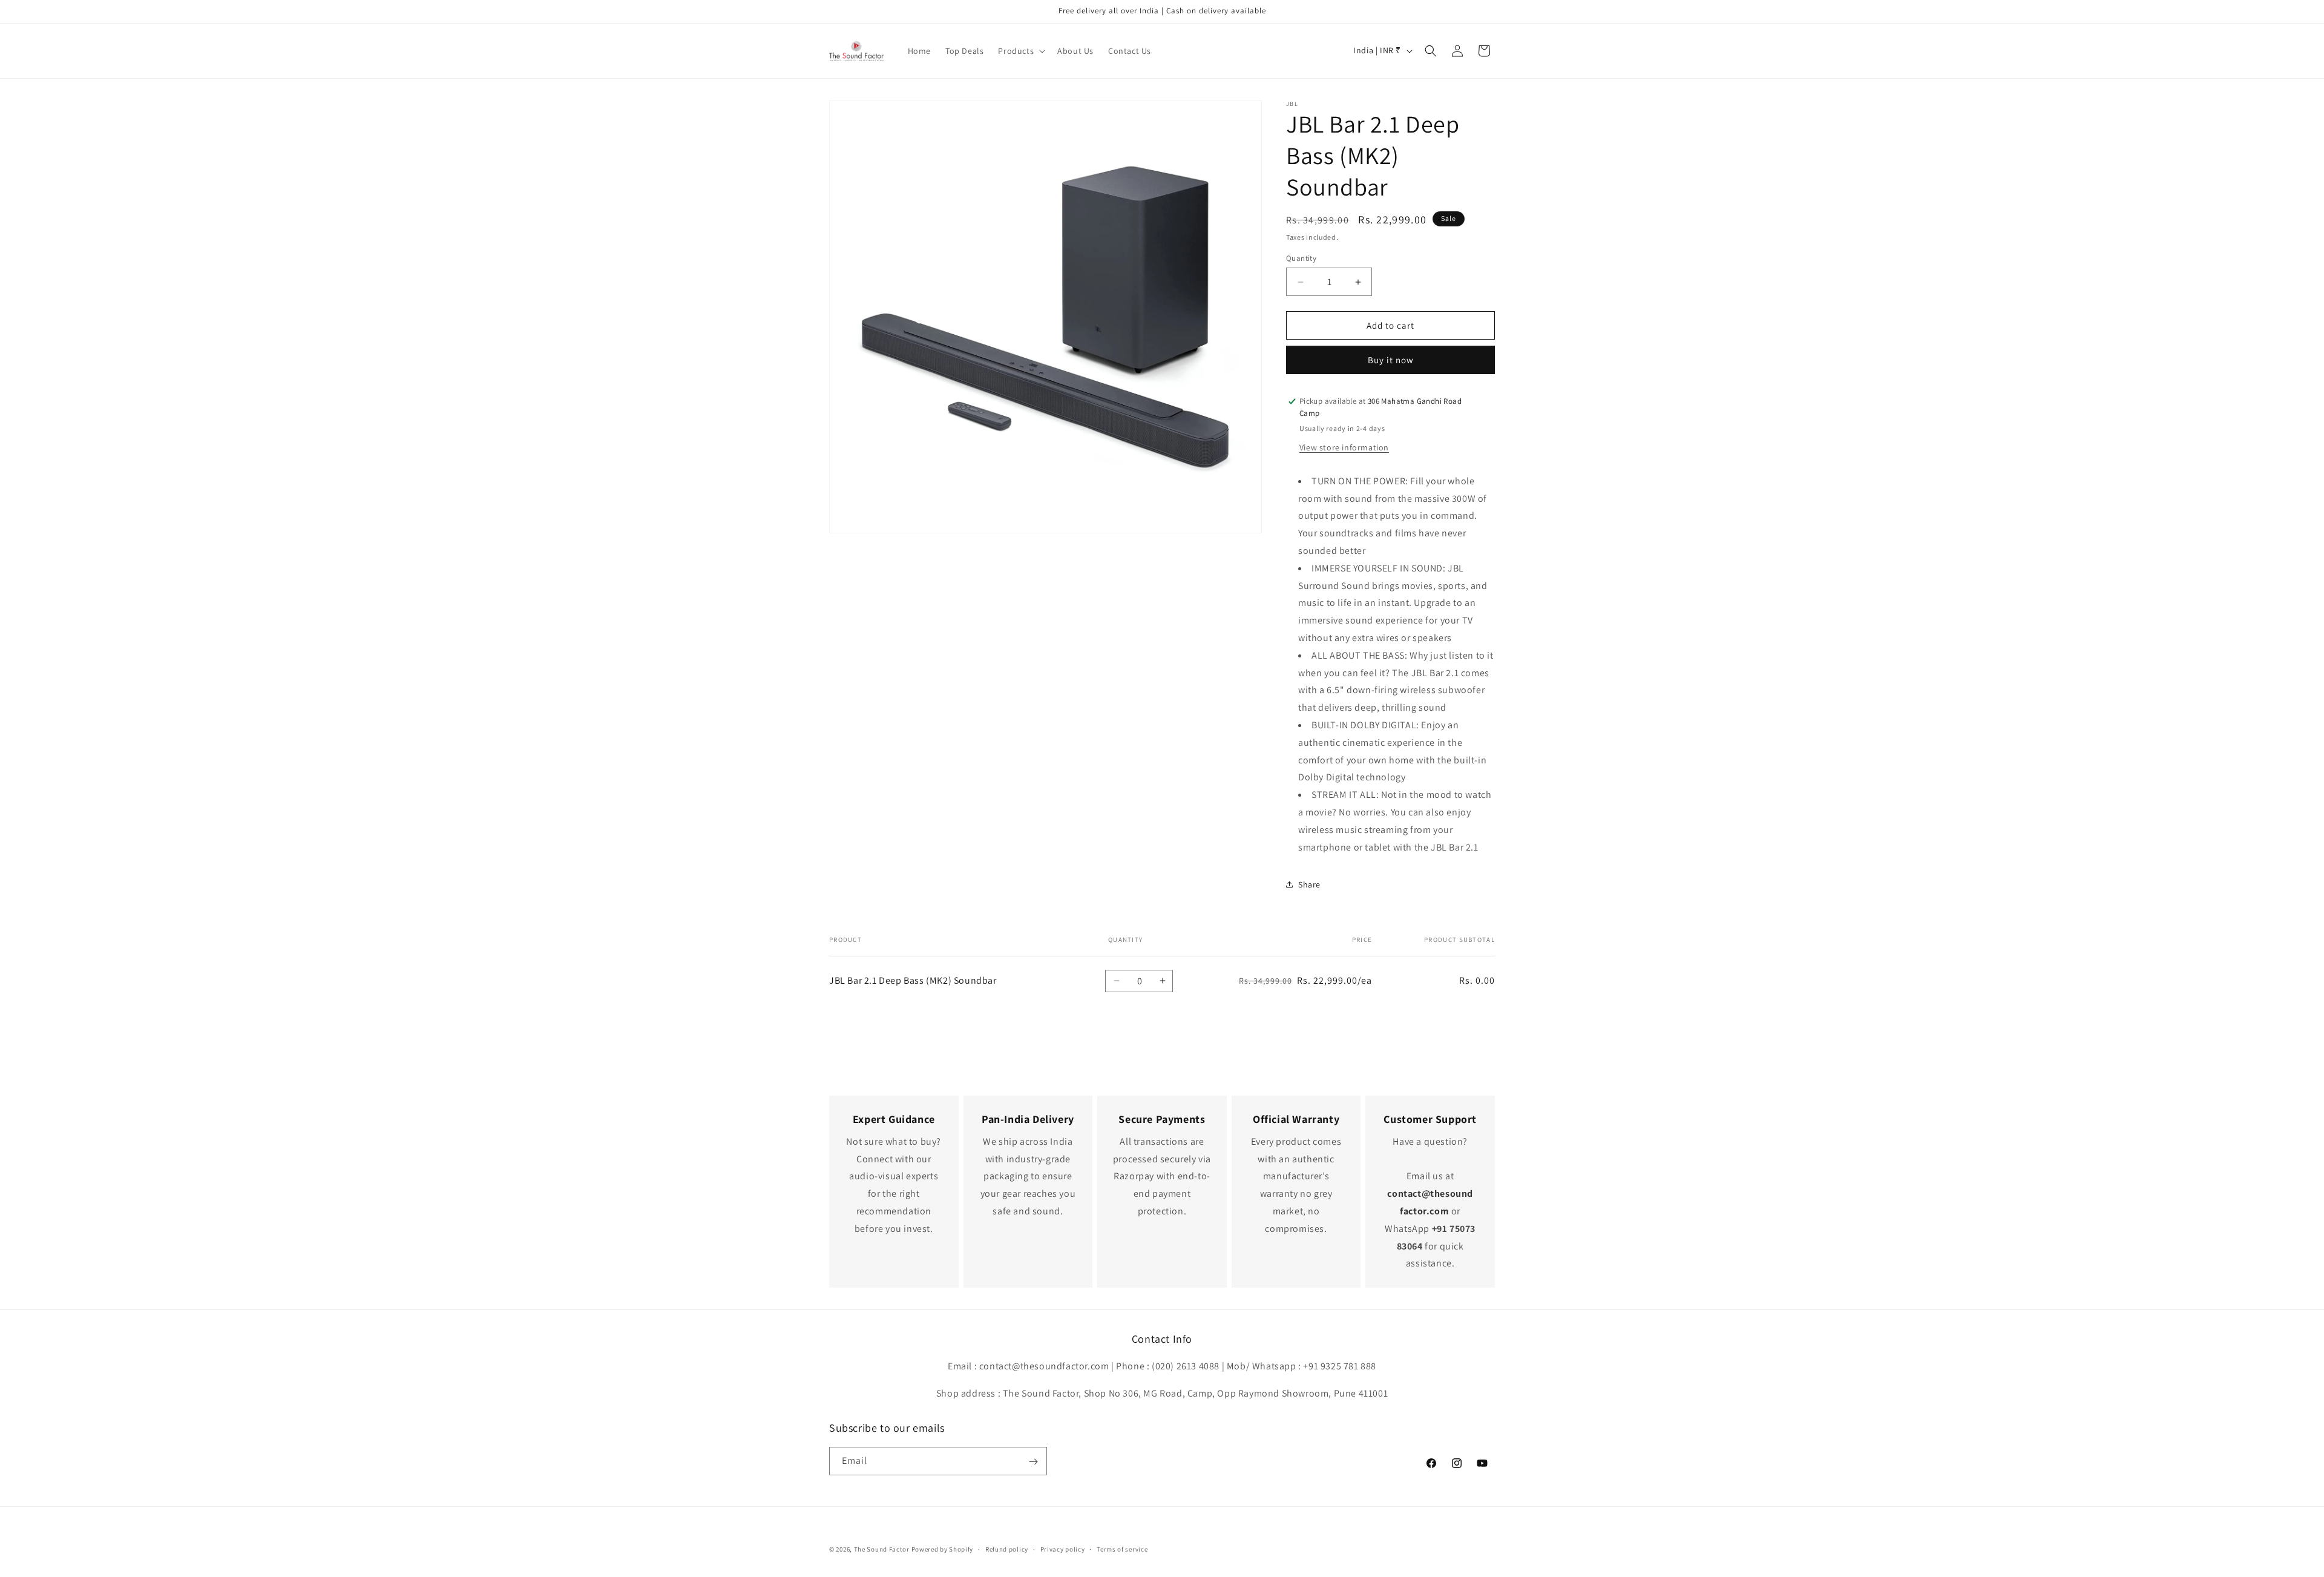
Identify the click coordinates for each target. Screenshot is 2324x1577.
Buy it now (1391, 360)
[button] (1020, 51)
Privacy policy (1063, 1549)
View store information (1344, 447)
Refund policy (1007, 1549)
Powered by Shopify (943, 1549)
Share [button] (1309, 884)
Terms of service (1122, 1549)
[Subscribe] (1033, 1462)
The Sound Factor (882, 1549)
